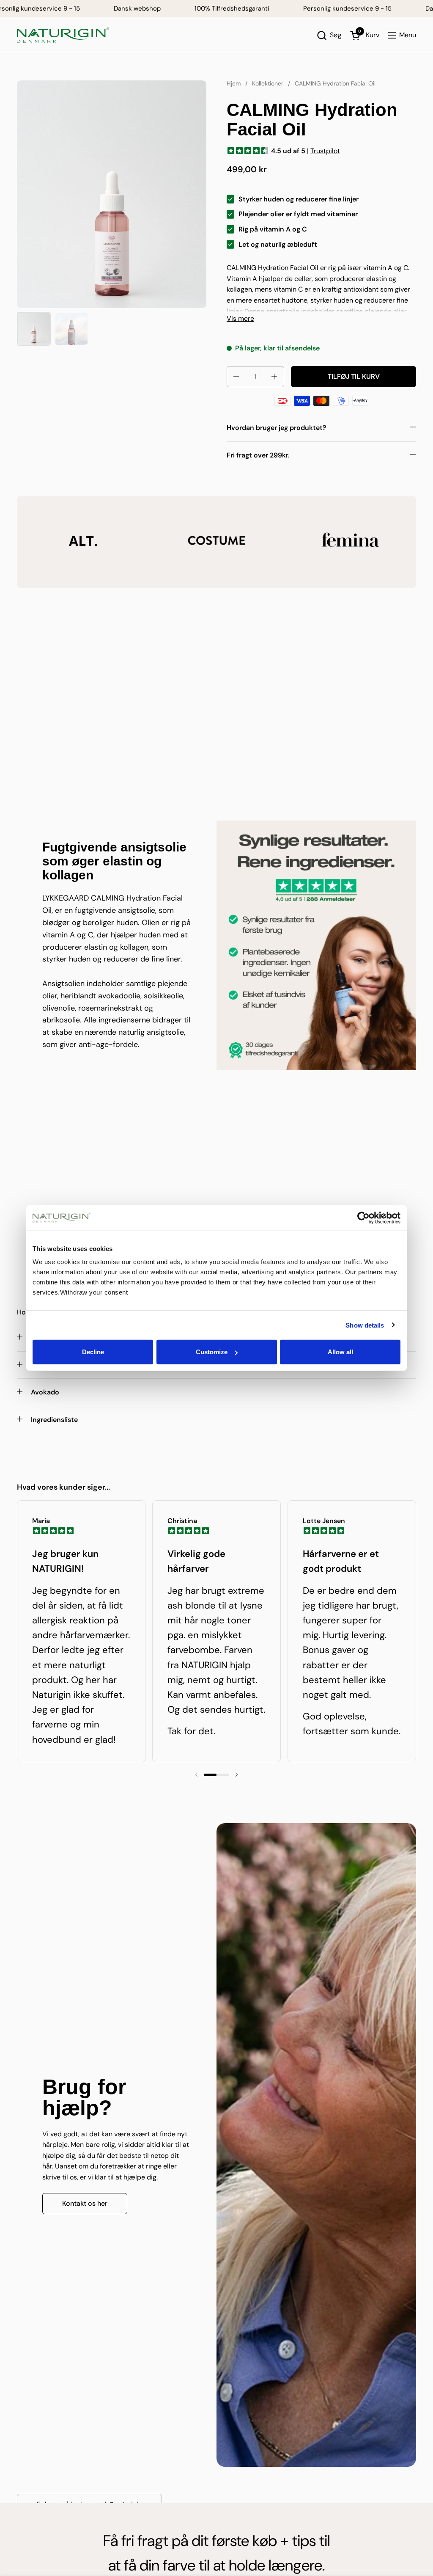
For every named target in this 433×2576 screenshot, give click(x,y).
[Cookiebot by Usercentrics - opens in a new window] (363, 1218)
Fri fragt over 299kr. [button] (258, 455)
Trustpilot (325, 151)
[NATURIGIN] (63, 35)
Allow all (340, 1352)
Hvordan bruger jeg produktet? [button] (277, 428)
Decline (93, 1352)
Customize (212, 1352)
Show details (365, 1325)
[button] (329, 35)
